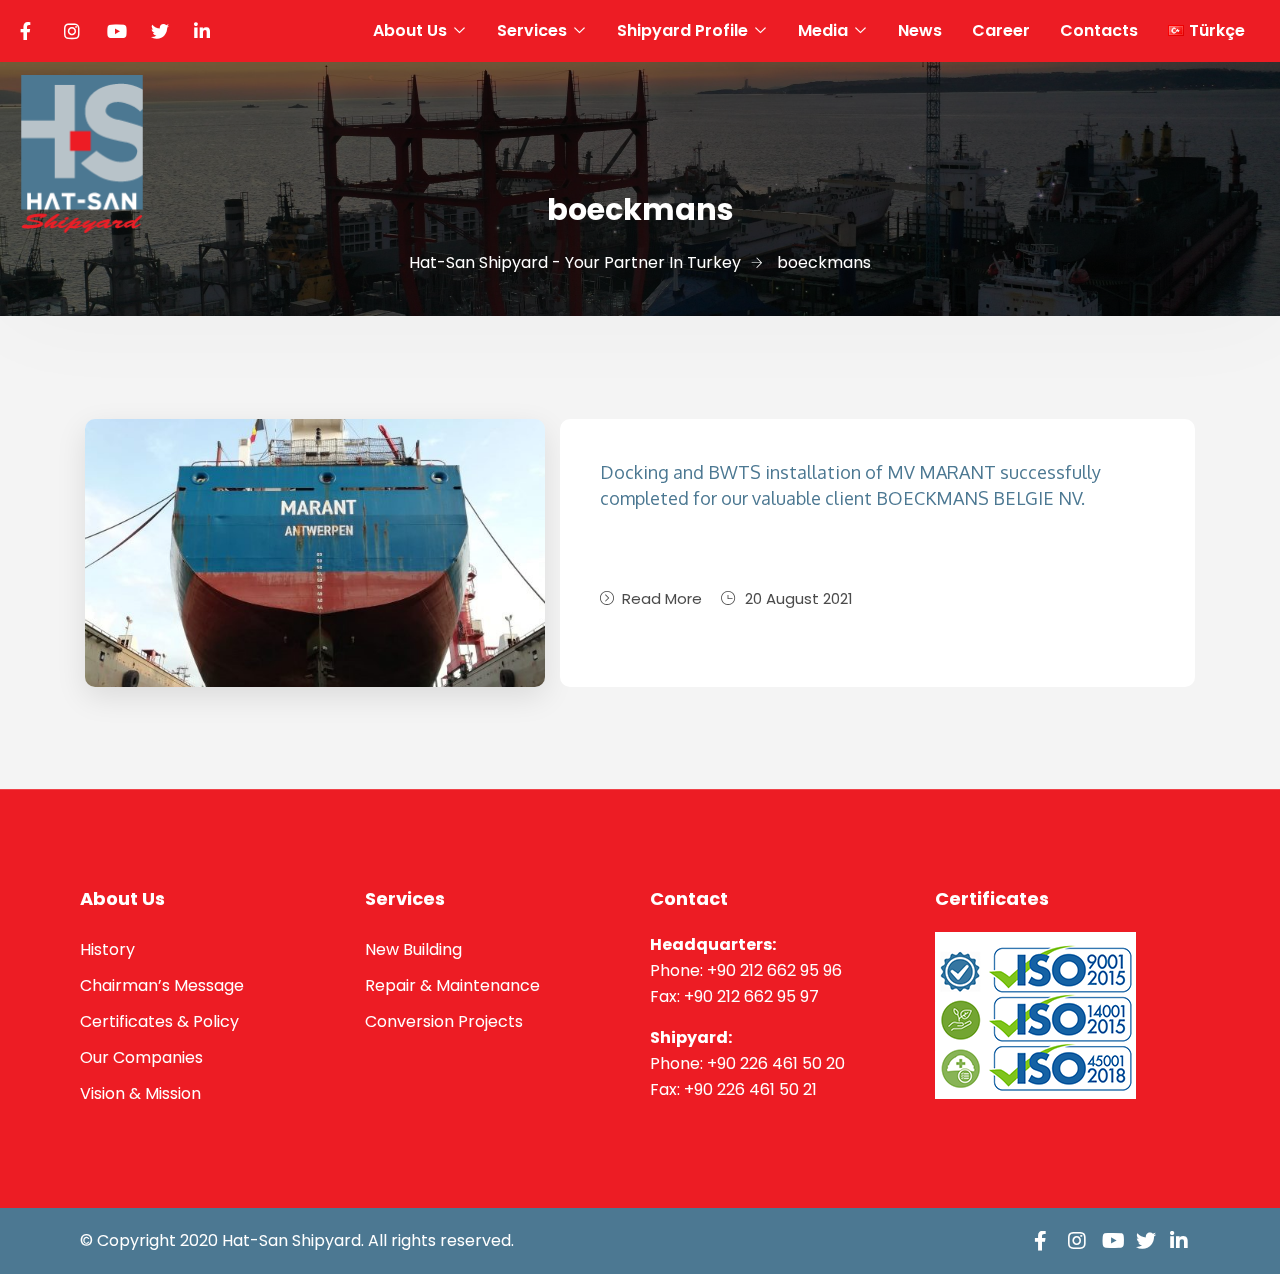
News (920, 30)
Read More (662, 598)
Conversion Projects (444, 1021)
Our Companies (141, 1057)
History (107, 949)
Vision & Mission (140, 1093)
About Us (410, 30)
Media (823, 30)
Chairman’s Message (162, 985)
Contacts (1099, 30)
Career (1001, 30)
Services (532, 30)
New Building (413, 949)
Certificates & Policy (159, 1021)
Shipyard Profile (682, 30)
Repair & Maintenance (452, 985)
